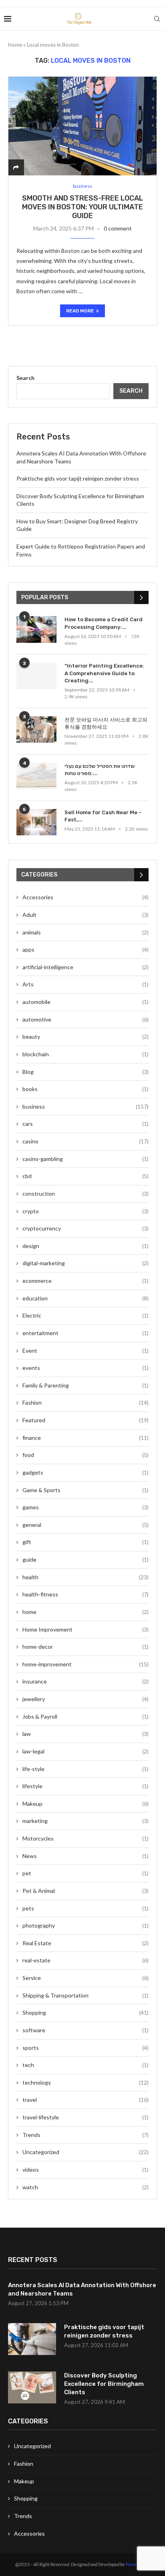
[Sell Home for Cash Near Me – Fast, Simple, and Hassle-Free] (36, 822)
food (86, 1455)
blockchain (86, 1054)
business (86, 1106)
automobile (86, 1002)
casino (86, 1141)
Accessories (86, 897)
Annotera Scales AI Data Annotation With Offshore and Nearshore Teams (82, 2289)
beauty (86, 1037)
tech (86, 2065)
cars (86, 1124)
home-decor (86, 1647)
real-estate (86, 1960)
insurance (86, 1681)
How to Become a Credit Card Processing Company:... (104, 623)
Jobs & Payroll (86, 1716)
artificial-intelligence (86, 967)
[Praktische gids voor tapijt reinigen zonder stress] (32, 2339)
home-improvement (86, 1664)
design (86, 1246)
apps (86, 949)
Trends (86, 2135)
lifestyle (86, 1786)
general (86, 1525)
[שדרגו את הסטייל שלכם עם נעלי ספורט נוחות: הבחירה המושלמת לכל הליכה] (36, 776)
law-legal (86, 1751)
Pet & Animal (86, 1891)
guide (86, 1559)
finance (86, 1438)
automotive (86, 1019)
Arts (86, 984)
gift (86, 1542)
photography (86, 1925)
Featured (86, 1420)
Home (15, 45)
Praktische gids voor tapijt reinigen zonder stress (78, 478)
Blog (86, 1072)
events (86, 1368)
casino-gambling (86, 1159)
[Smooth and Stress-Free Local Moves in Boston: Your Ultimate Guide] (82, 126)
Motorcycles (86, 1838)
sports (86, 2048)
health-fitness (86, 1594)
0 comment (118, 228)
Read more (80, 311)
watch (86, 2187)
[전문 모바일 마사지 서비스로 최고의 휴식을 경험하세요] (36, 730)
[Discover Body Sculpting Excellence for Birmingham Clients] (32, 2387)
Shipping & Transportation (86, 1995)
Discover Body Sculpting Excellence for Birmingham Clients (104, 2384)
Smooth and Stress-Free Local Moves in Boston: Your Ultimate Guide (82, 207)
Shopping (86, 2012)
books (86, 1089)
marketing (86, 1821)
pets (86, 1908)
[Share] (16, 167)
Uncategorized (86, 2152)
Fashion (86, 1402)
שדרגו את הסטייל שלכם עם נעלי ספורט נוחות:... (100, 770)
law (86, 1734)
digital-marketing (86, 1263)
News (86, 1856)
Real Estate (86, 1943)
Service (86, 1978)
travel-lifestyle (86, 2117)
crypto (86, 1211)
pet (86, 1873)
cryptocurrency (86, 1228)
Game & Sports (86, 1490)
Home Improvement (86, 1629)
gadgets (86, 1472)
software (86, 2030)
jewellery (86, 1699)
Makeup (86, 1804)
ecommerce (86, 1281)
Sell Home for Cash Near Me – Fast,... (103, 816)
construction (86, 1194)
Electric (86, 1315)
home (86, 1612)
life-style (86, 1769)
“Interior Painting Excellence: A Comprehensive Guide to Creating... (104, 673)
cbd (86, 1176)
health (86, 1577)
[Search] (157, 19)
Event (86, 1351)
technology (86, 2082)
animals (86, 932)
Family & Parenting (86, 1385)
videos (86, 2170)
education (86, 1298)
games (86, 1507)
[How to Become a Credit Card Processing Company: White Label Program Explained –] (36, 629)
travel (86, 2100)
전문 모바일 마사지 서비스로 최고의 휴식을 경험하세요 (106, 723)
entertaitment (86, 1333)
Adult (86, 915)
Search (25, 378)
